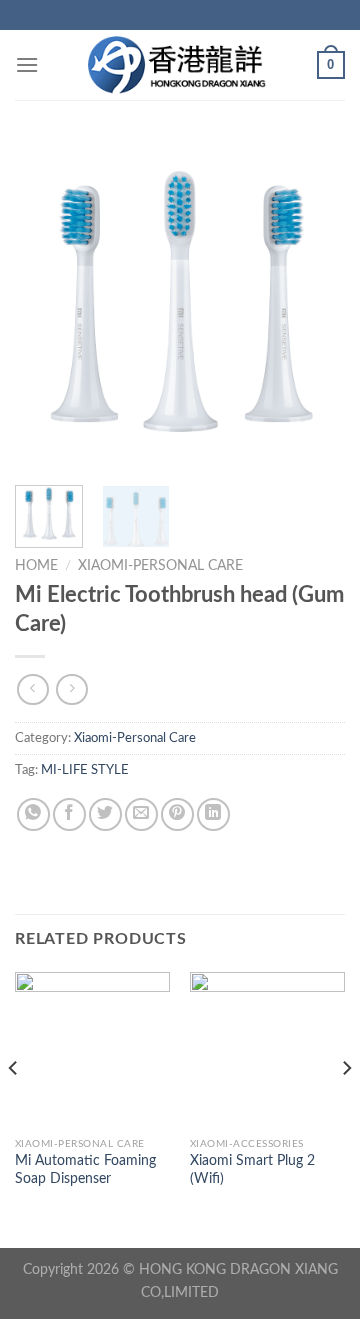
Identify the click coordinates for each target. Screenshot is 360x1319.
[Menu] (27, 64)
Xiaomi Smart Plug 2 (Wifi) (252, 1170)
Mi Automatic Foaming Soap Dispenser (85, 1170)
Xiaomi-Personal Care (160, 566)
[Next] (313, 305)
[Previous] (47, 305)
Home (36, 566)
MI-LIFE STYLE (85, 770)
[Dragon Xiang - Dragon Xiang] (180, 65)
